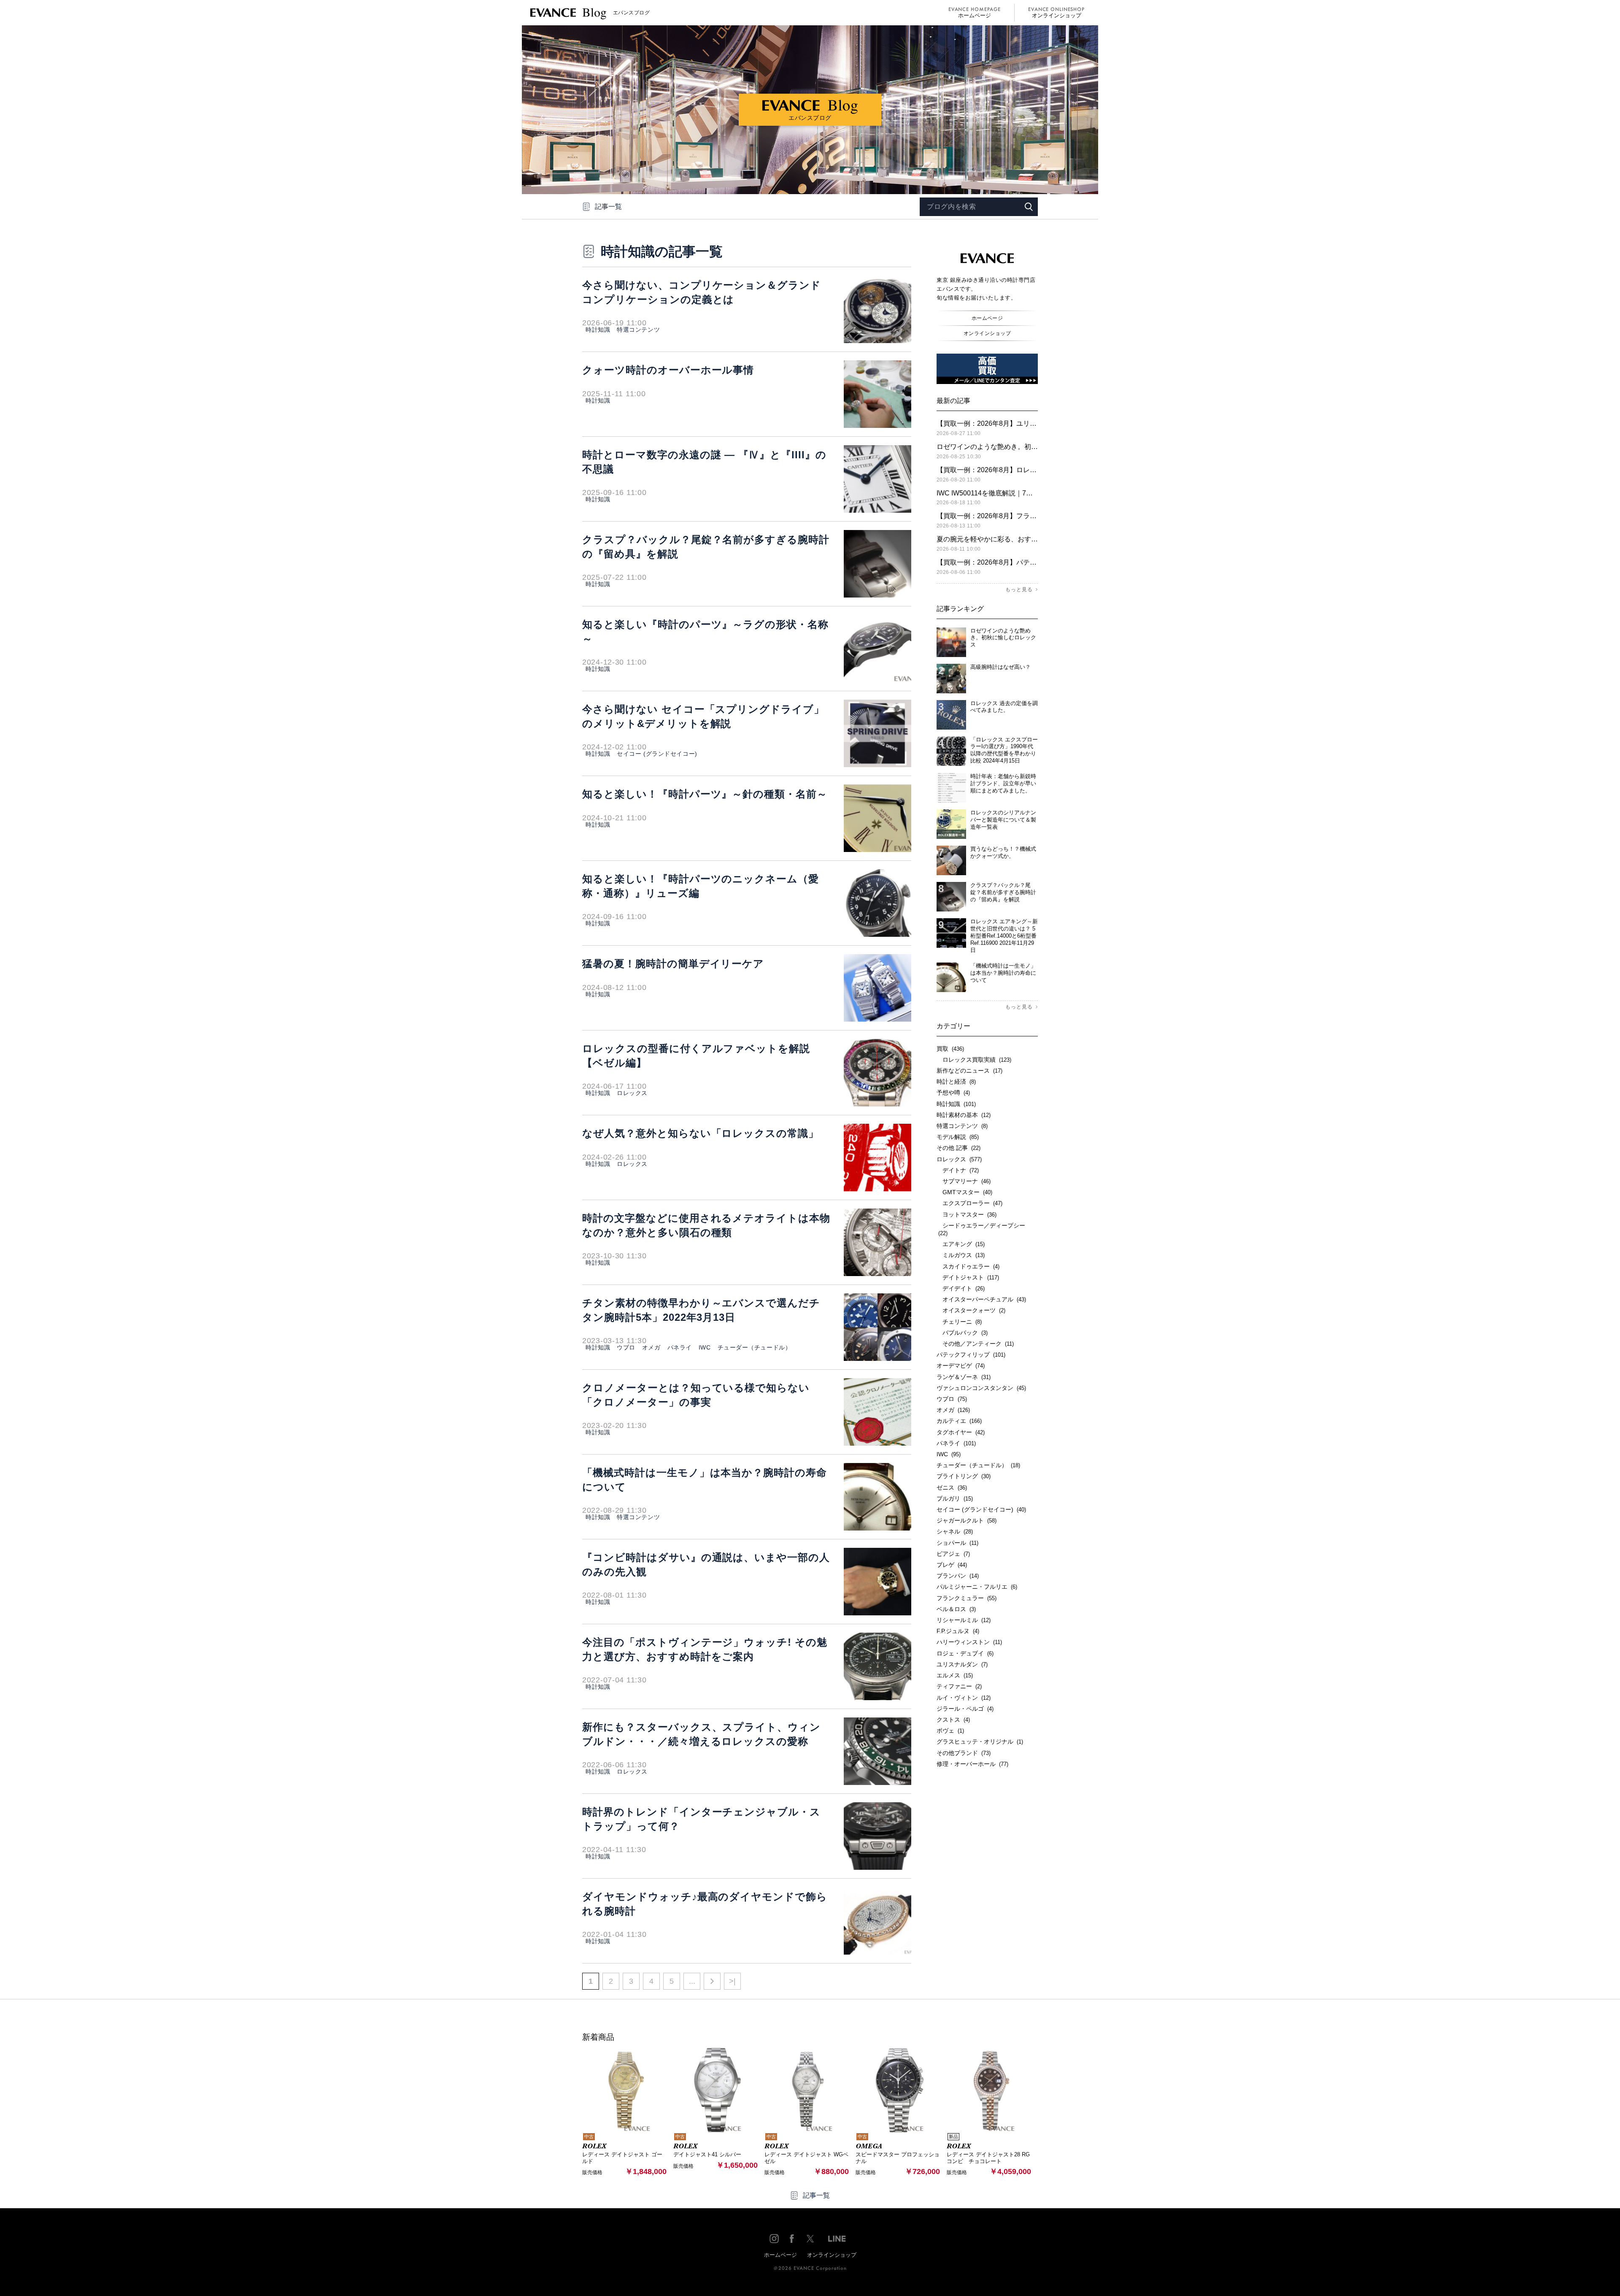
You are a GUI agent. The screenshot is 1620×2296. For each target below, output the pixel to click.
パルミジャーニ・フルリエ (977, 1587)
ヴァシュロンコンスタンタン (981, 1388)
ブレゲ (952, 1565)
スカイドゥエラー (968, 1266)
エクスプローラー (969, 1203)
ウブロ (626, 1347)
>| (732, 1981)
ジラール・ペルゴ (965, 1709)
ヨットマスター (967, 1214)
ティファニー (959, 1686)
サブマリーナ (964, 1181)
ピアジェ (953, 1554)
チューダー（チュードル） (755, 1347)
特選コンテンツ (638, 330)
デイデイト (961, 1288)
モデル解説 (958, 1137)
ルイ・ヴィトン (964, 1698)
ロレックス (632, 1093)
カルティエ (959, 1421)
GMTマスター (964, 1192)
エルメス (955, 1675)
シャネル (955, 1531)
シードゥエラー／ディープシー (981, 1229)
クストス (953, 1720)
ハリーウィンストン (969, 1642)
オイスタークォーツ (971, 1310)
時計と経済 (956, 1082)
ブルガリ (955, 1498)
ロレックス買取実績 (974, 1060)
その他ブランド (964, 1753)
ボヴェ (950, 1731)
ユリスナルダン (962, 1664)
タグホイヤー (961, 1432)
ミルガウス (961, 1255)
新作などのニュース (969, 1071)
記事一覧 (608, 207)
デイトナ (958, 1170)
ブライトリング (964, 1476)
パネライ (680, 1347)
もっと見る (1019, 590)
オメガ (651, 1347)
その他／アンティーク (975, 1344)
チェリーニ (959, 1322)
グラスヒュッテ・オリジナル (980, 1742)
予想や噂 (953, 1093)
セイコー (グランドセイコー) (657, 754)
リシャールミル (964, 1620)
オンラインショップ (1057, 15)
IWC (705, 1347)
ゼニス (952, 1487)
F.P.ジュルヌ (958, 1631)
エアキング (961, 1244)
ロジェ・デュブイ (965, 1653)
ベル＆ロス (956, 1609)
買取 (950, 1049)
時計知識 (598, 330)
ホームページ (975, 15)
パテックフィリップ (971, 1355)
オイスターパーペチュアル (981, 1299)
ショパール (957, 1543)
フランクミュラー (967, 1598)
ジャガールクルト (967, 1520)
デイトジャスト (968, 1277)
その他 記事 (958, 1148)
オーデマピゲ (961, 1366)
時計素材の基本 (964, 1115)
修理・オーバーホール (972, 1764)
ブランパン (958, 1576)
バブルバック (962, 1333)
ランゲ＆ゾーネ (964, 1377)
